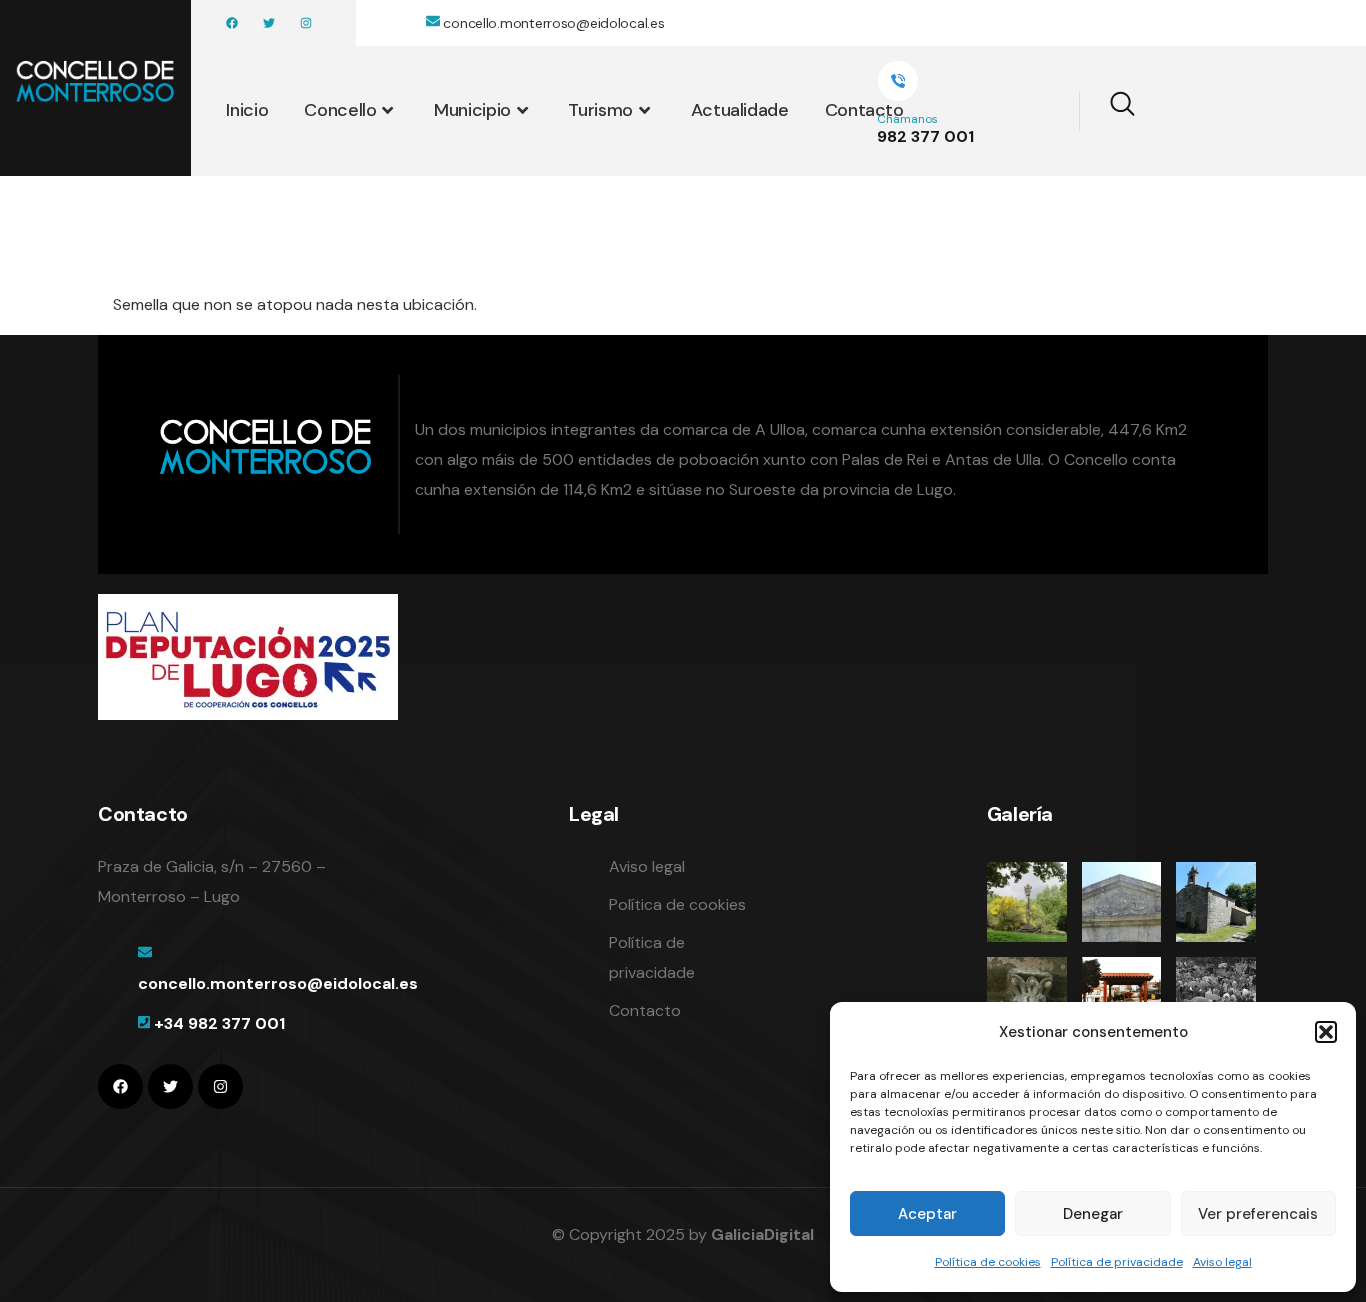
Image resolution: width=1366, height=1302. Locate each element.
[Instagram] (306, 23)
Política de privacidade (1117, 1262)
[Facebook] (232, 23)
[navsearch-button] (1109, 111)
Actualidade (740, 110)
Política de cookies (988, 1262)
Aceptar (927, 1214)
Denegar (1093, 1214)
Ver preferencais (1258, 1214)
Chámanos (907, 119)
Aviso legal (1222, 1262)
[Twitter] (269, 23)
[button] (1326, 1032)
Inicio (247, 110)
